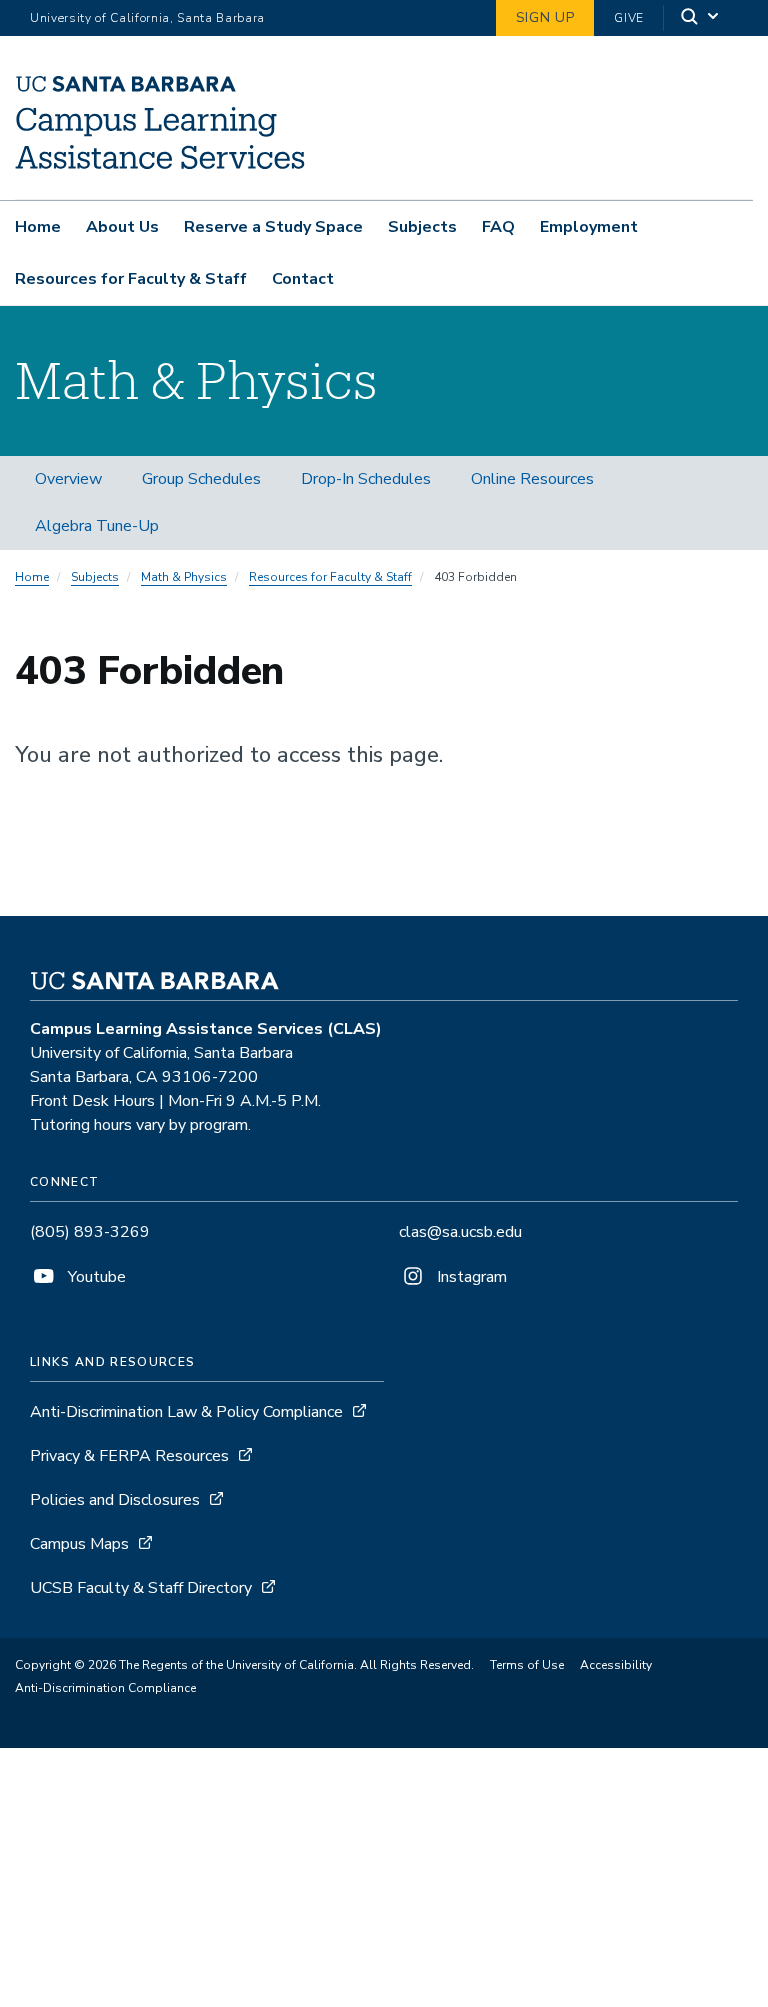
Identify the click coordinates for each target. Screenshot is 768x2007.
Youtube (95, 1277)
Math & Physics (184, 577)
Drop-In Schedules (366, 479)
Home (38, 227)
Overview (68, 479)
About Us (122, 227)
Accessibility (616, 1665)
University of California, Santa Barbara (147, 18)
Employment (589, 227)
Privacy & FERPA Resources (129, 1456)
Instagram (470, 1277)
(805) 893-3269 (90, 1232)
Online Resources (532, 479)
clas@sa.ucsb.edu (460, 1232)
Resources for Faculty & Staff (131, 279)
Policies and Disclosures (115, 1500)
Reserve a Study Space (273, 227)
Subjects (422, 227)
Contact (303, 279)
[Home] (160, 171)
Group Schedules (201, 479)
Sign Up (545, 17)
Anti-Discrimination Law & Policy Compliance (188, 1412)
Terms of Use (527, 1665)
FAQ (498, 227)
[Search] (701, 18)
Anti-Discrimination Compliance (105, 1688)
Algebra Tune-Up (97, 526)
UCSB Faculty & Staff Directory (141, 1588)
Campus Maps (79, 1544)
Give (629, 18)
